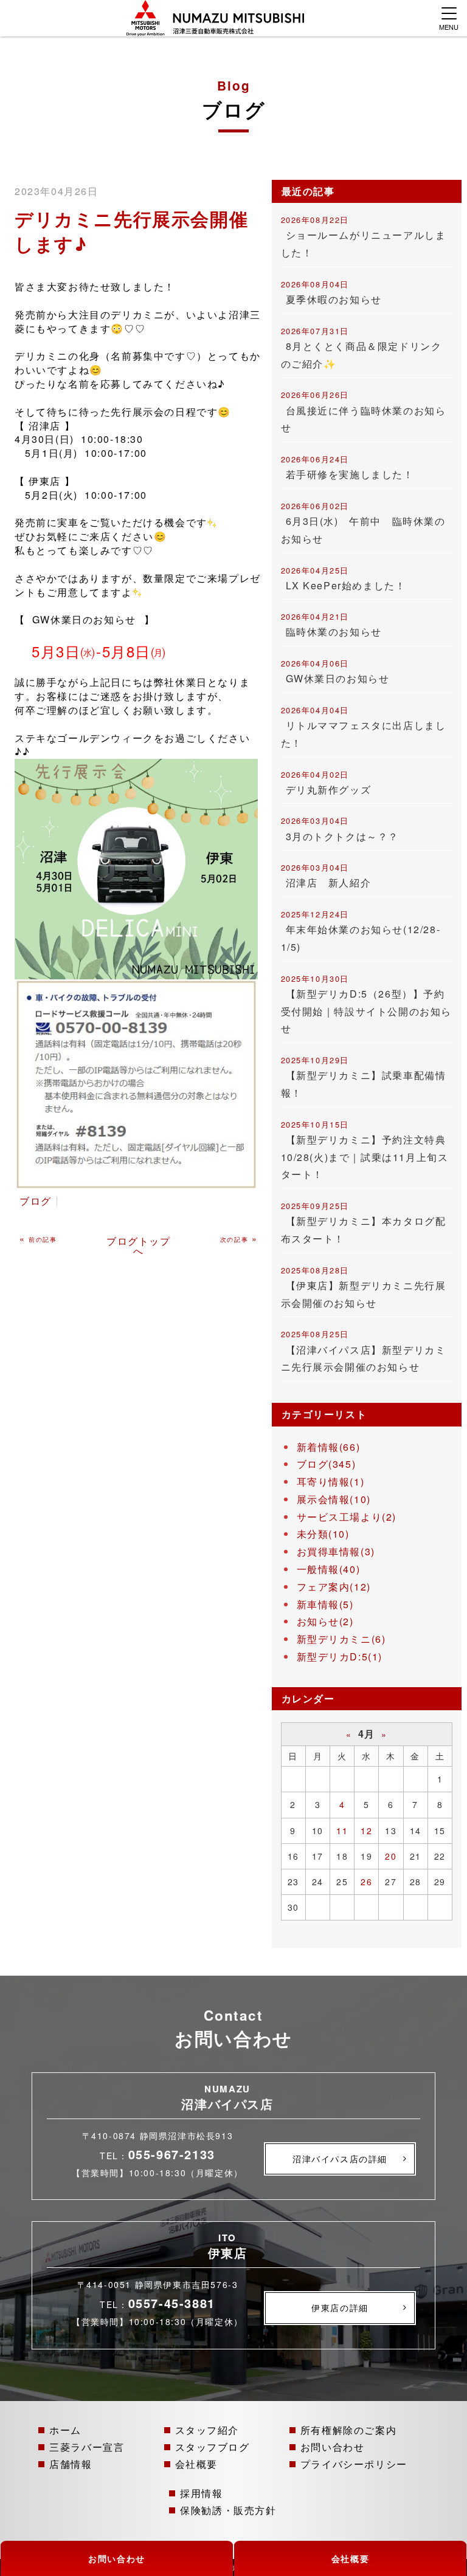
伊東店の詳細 (340, 2307)
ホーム (65, 2430)
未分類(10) (323, 1534)
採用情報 (201, 2493)
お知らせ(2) (325, 1621)
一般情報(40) (329, 1569)
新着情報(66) (329, 1447)
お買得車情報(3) (336, 1551)
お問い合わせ (333, 2447)
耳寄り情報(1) (331, 1482)
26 (366, 1882)
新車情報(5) (325, 1604)
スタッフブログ (213, 2447)
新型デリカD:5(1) (340, 1656)
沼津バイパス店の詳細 (340, 2159)
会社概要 (196, 2464)
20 (391, 1856)
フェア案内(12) (334, 1587)
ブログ (36, 1201)
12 (366, 1831)
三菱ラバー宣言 (87, 2447)
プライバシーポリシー (354, 2464)
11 (342, 1831)
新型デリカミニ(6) (341, 1639)
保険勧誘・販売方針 (228, 2510)
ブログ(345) (327, 1464)
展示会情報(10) (334, 1499)
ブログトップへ (139, 1246)
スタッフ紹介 (207, 2430)
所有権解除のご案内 (348, 2430)
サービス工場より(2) (347, 1517)
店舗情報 (71, 2464)
